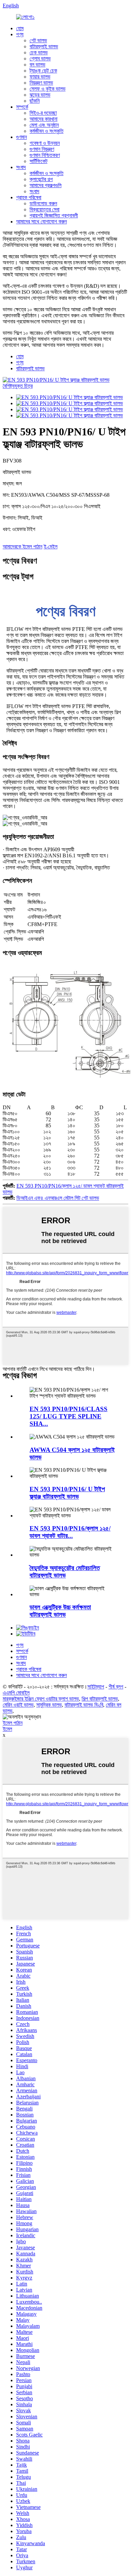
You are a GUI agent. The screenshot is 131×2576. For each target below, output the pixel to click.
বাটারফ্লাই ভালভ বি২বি (84, 1705)
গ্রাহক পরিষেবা (29, 197)
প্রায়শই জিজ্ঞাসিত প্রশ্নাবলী (54, 216)
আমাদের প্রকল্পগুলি (46, 185)
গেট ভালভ (38, 40)
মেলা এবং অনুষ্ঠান (44, 125)
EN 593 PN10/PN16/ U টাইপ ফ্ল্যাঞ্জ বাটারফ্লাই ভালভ (67, 1493)
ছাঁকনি (35, 101)
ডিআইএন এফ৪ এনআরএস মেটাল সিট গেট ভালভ (58, 1198)
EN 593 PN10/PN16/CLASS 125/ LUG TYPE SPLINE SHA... (69, 1416)
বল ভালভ (37, 65)
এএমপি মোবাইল (16, 1693)
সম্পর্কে (22, 107)
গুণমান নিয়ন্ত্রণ (42, 149)
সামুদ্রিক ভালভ (49, 1705)
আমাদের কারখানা (43, 119)
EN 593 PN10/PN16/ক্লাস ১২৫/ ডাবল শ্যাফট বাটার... (70, 1532)
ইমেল (7, 1729)
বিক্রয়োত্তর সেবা (45, 209)
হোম (20, 28)
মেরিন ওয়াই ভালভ (18, 1705)
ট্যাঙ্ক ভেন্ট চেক (43, 71)
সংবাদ (21, 167)
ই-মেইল (51, 547)
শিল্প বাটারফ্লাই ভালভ (100, 1699)
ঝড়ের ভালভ (40, 95)
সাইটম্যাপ (96, 1687)
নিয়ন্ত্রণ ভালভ (41, 83)
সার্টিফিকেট (38, 161)
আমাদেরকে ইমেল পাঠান (23, 547)
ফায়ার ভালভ (40, 77)
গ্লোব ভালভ (40, 59)
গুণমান (21, 137)
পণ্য (20, 34)
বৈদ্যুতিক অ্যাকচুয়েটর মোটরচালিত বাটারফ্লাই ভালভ (65, 1572)
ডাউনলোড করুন (43, 203)
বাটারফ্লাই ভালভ (44, 46)
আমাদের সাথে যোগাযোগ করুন (41, 222)
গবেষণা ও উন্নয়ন (45, 143)
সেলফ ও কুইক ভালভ (48, 89)
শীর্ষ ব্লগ (116, 1687)
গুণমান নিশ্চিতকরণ (45, 155)
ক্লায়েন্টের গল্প (41, 179)
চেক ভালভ (39, 52)
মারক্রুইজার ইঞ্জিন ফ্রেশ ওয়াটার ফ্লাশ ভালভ (41, 1699)
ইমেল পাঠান (13, 1723)
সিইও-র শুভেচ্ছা (43, 113)
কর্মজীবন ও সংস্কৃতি (47, 131)
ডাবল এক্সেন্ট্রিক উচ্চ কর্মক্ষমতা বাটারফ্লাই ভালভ (60, 1611)
